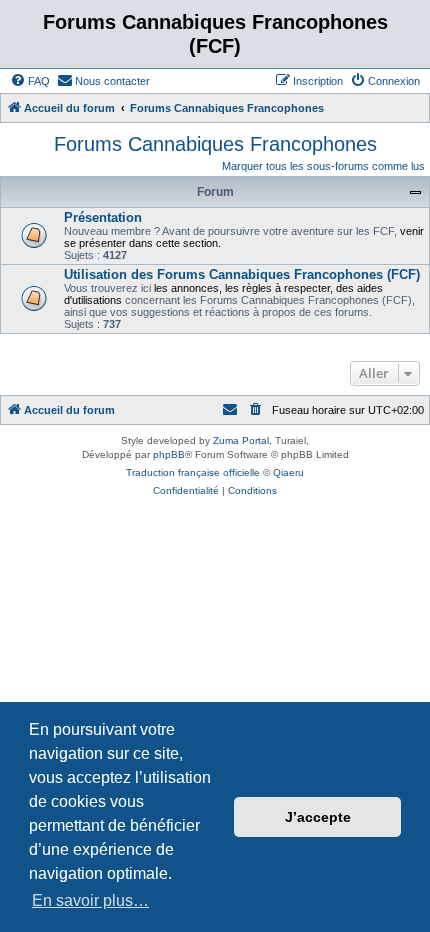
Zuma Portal (241, 440)
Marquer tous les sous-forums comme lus (323, 166)
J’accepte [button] (318, 817)
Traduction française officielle (193, 472)
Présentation (103, 217)
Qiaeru (288, 472)
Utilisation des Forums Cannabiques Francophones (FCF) (242, 274)
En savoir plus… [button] (90, 900)
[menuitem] (30, 81)
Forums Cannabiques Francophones (215, 144)
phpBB (169, 454)
